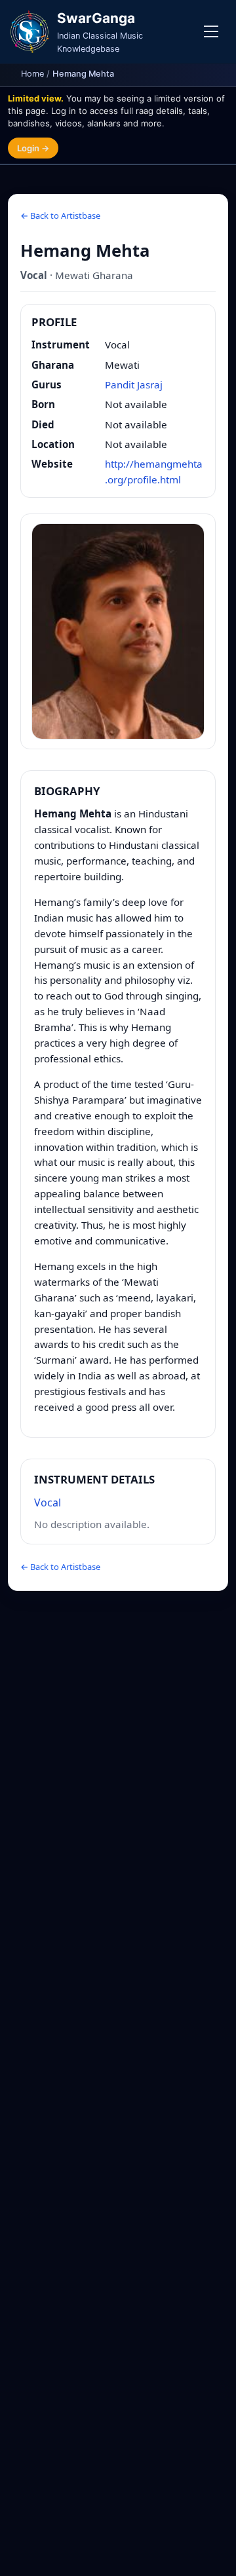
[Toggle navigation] (211, 31)
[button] (118, 631)
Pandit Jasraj (134, 384)
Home (32, 74)
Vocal (48, 1503)
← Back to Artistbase (60, 215)
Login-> (33, 148)
